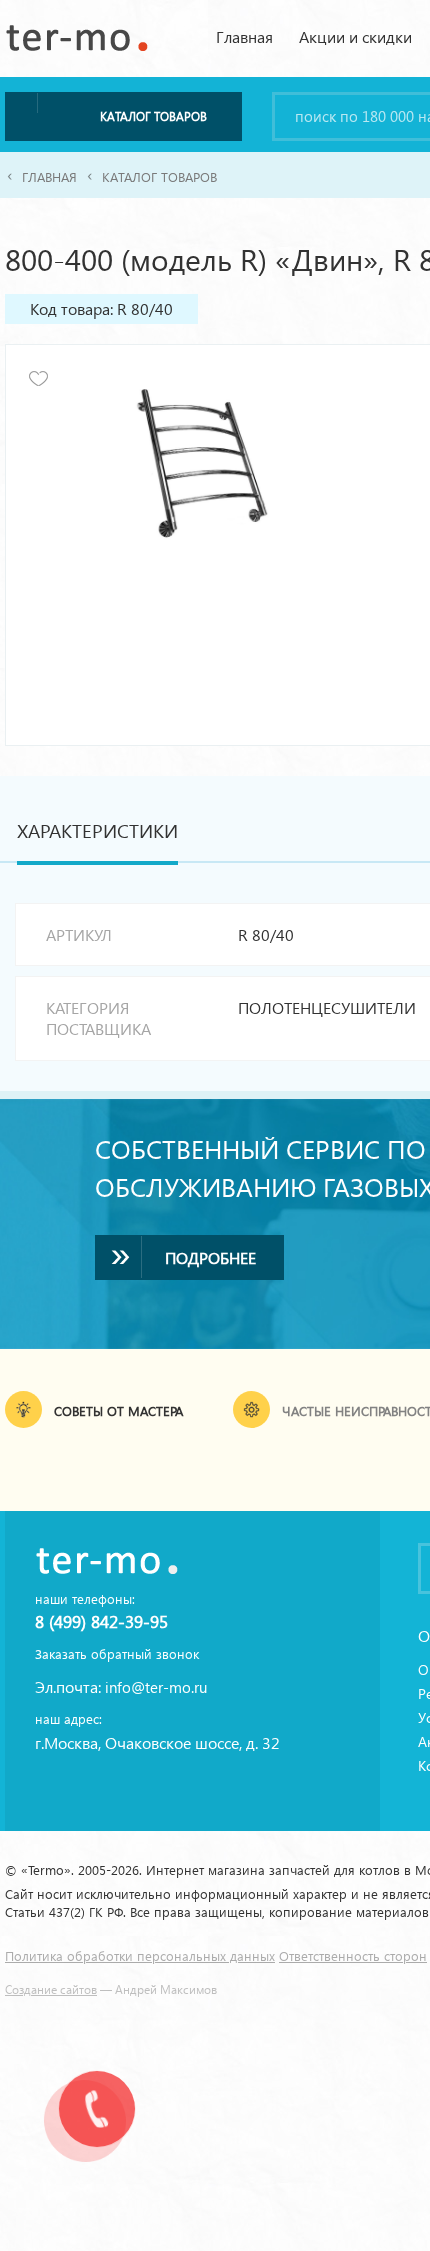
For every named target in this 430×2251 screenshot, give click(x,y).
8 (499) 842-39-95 (101, 1623)
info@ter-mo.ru (156, 1689)
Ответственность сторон (353, 1957)
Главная (244, 36)
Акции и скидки (355, 36)
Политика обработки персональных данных (140, 1957)
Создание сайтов (51, 1990)
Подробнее (210, 1259)
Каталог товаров (159, 178)
